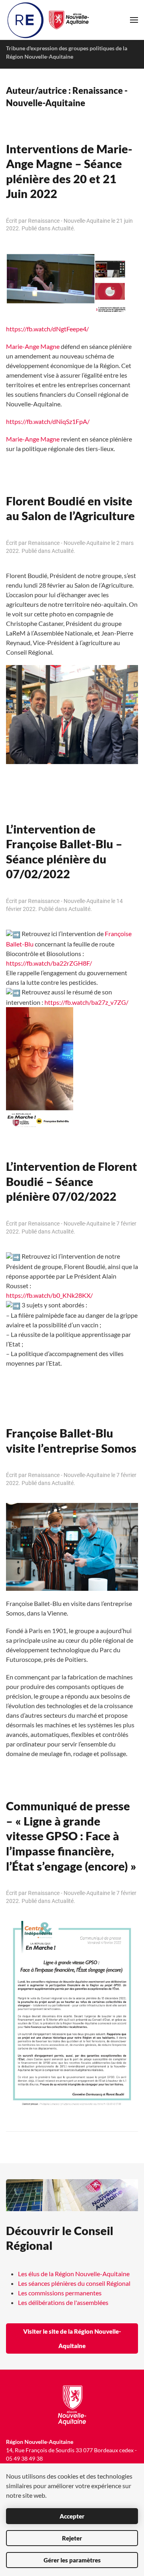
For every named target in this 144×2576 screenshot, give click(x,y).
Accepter (72, 2516)
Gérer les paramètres (72, 2560)
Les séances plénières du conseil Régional (74, 2283)
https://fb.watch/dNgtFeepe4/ (47, 329)
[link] (33, 346)
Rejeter (72, 2538)
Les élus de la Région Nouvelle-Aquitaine (74, 2274)
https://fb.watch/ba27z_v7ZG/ (86, 1002)
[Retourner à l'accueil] (49, 20)
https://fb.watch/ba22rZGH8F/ (49, 963)
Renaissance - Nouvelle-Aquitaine (69, 221)
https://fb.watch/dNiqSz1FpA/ (48, 421)
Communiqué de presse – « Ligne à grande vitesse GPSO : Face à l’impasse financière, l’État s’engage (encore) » (71, 1836)
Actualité (63, 228)
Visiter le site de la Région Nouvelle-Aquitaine (72, 2338)
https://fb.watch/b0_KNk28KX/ (49, 1295)
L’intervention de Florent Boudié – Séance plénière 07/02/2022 (72, 1181)
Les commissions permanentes (60, 2293)
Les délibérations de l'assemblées (63, 2302)
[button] (134, 20)
